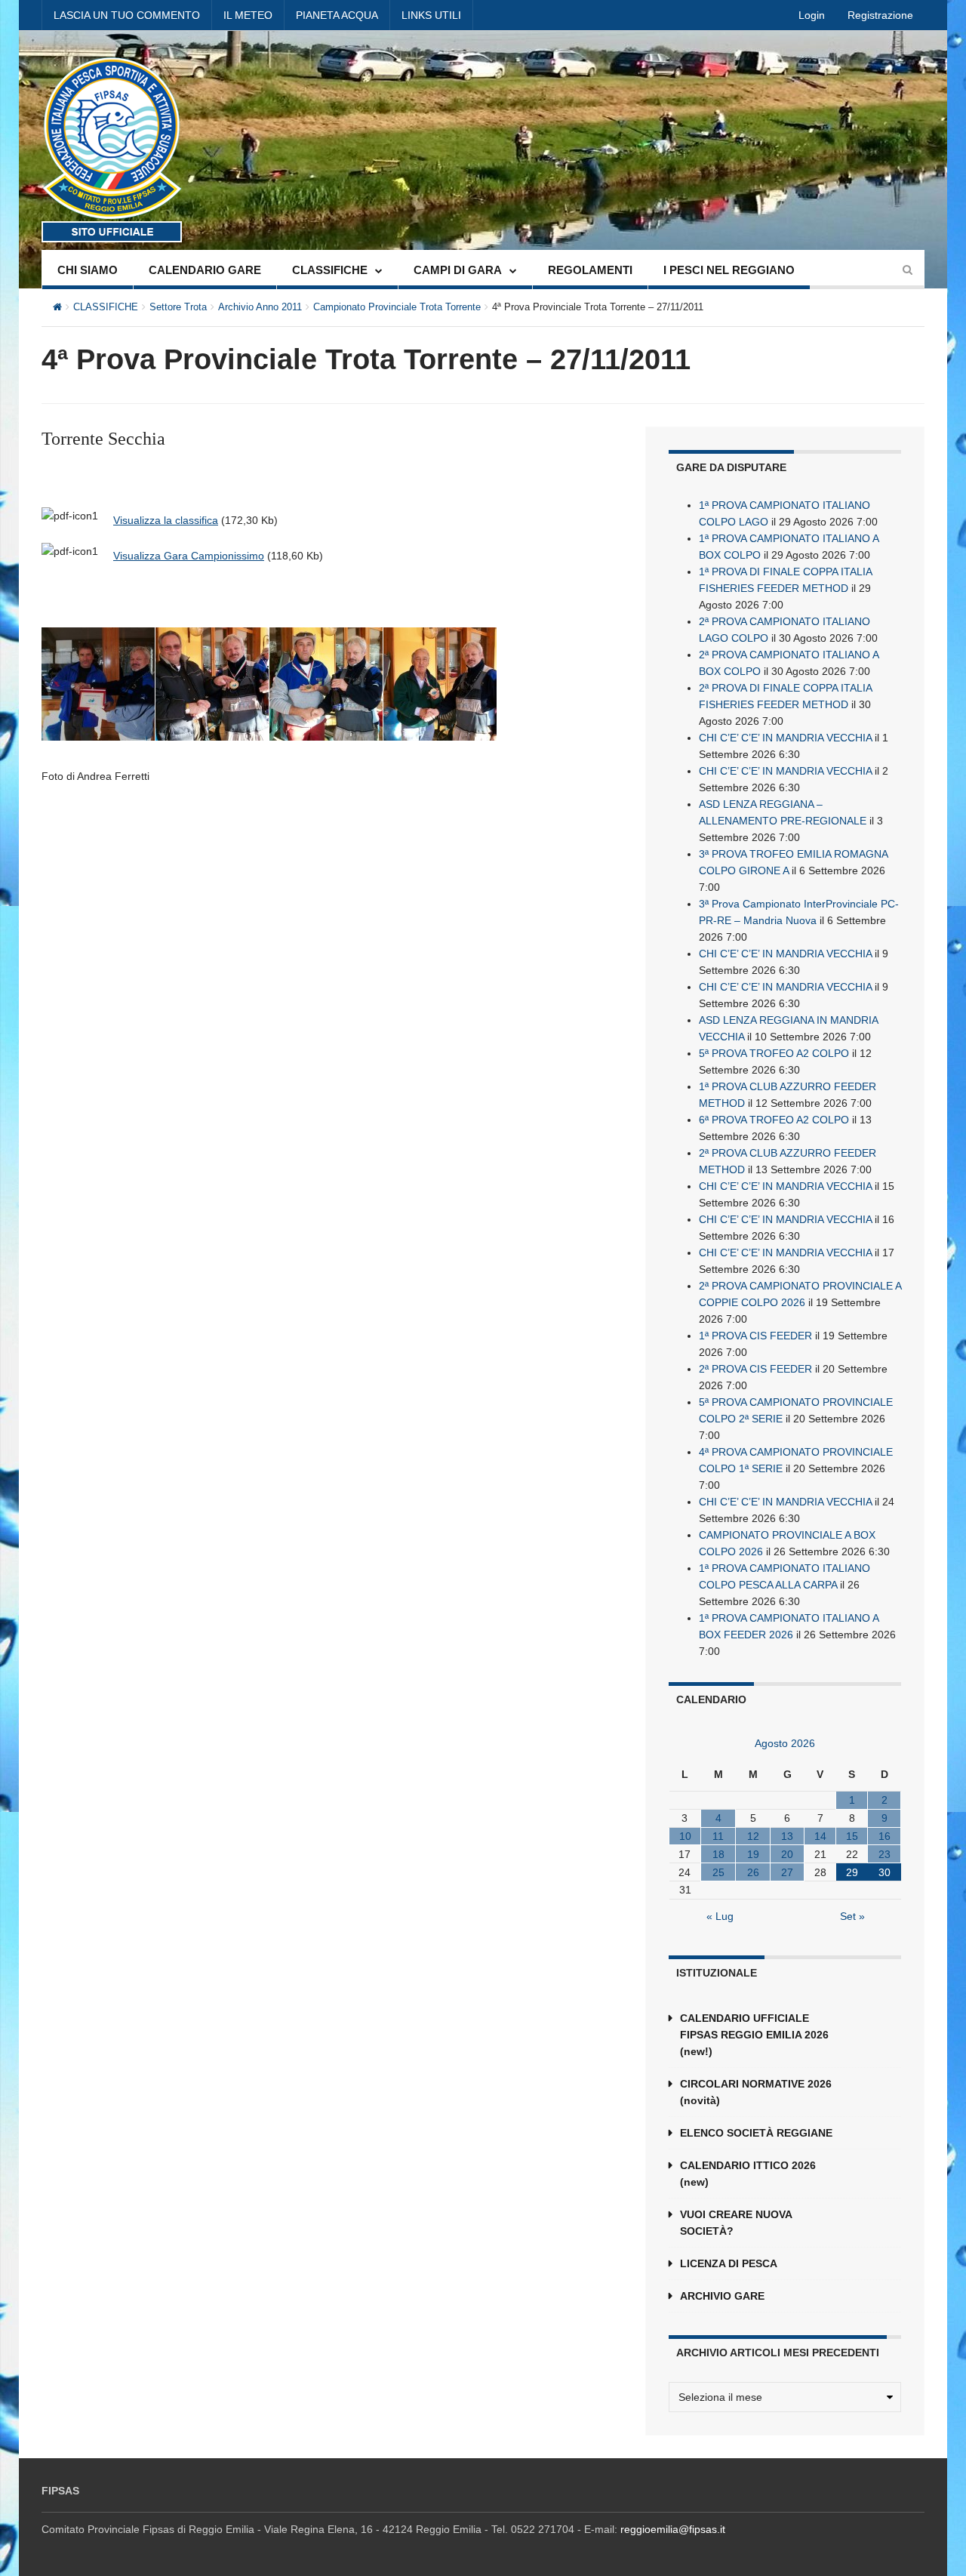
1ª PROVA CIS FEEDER (755, 1336)
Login (812, 15)
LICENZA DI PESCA (729, 2263)
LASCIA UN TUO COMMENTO (127, 15)
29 (852, 1872)
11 (718, 1836)
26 (753, 1872)
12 (753, 1836)
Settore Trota (178, 307)
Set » (852, 1916)
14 (820, 1836)
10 (685, 1836)
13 (787, 1836)
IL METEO (248, 15)
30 (884, 1872)
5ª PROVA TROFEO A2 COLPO (774, 1053)
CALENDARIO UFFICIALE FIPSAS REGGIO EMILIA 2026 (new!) (754, 2035)
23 (884, 1854)
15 (852, 1836)
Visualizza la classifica (166, 520)
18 (718, 1854)
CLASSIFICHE (330, 270)
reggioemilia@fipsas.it (673, 2529)
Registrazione (880, 15)
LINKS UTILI (431, 15)
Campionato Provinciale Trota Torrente (397, 307)
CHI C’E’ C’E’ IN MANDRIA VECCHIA (785, 738)
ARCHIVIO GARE (722, 2296)
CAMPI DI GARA (458, 270)
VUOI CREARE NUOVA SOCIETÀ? (736, 2223)
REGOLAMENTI (590, 270)
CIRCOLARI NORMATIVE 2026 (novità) (756, 2092)
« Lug (720, 1916)
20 (787, 1854)
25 (718, 1872)
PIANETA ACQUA (337, 15)
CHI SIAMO (88, 270)
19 (753, 1854)
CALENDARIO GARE (205, 270)
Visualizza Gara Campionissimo (189, 556)
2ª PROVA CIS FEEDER (755, 1369)
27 (787, 1872)
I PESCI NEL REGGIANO (729, 270)
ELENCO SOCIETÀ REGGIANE (756, 2133)
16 (884, 1836)
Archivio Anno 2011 (260, 307)
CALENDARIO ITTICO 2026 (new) (748, 2174)
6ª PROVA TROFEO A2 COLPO (774, 1120)
